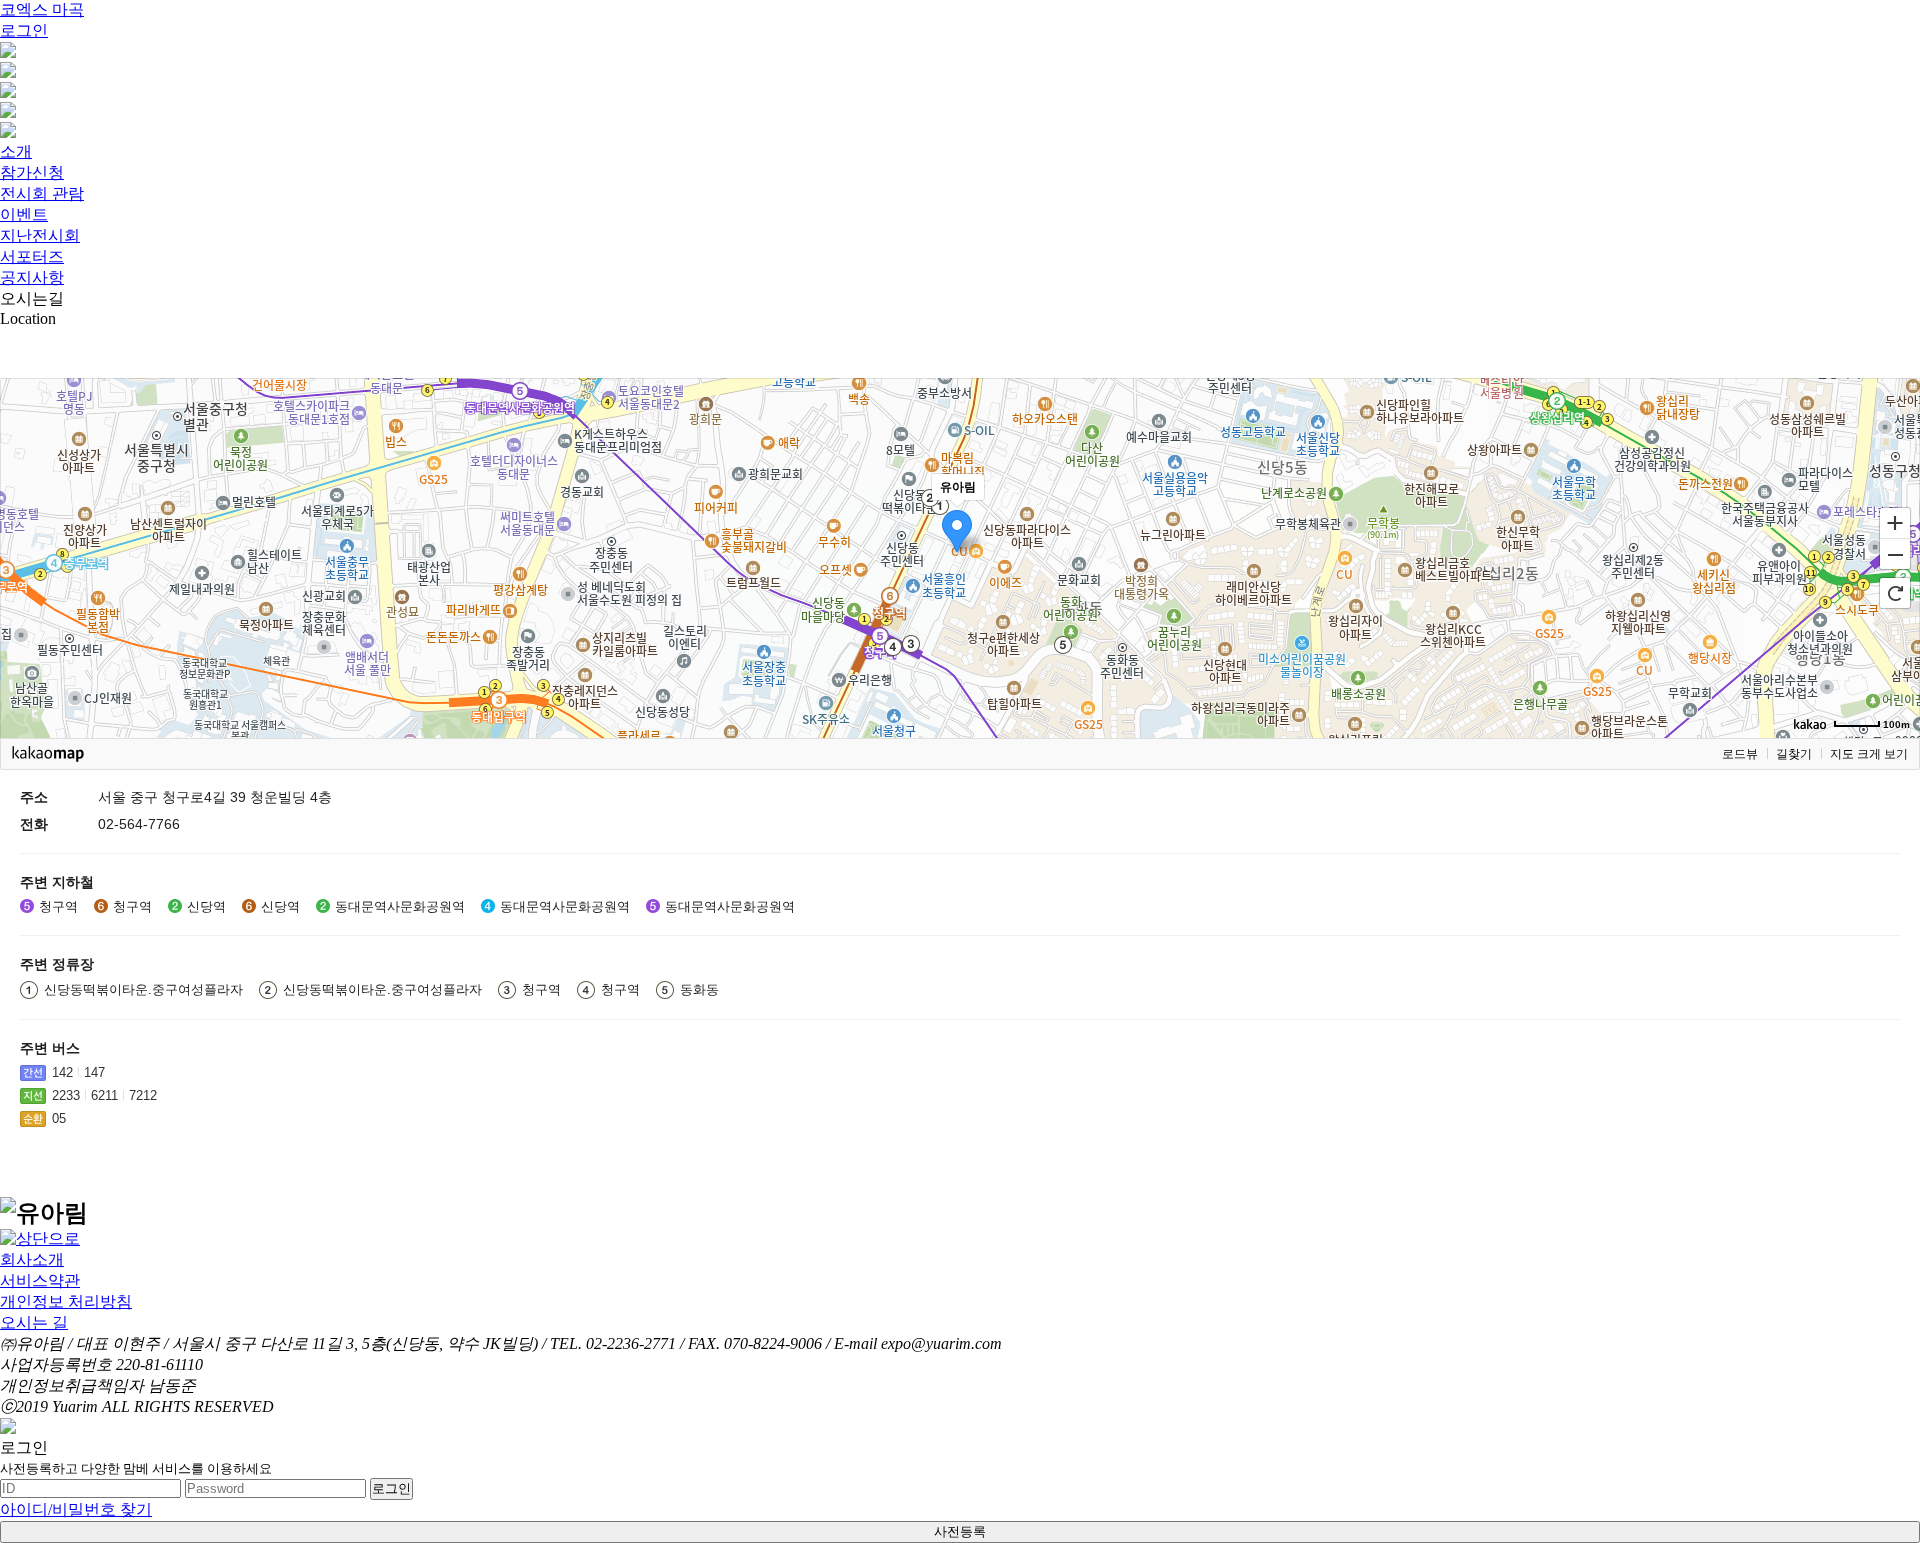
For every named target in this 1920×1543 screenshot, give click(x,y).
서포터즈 (32, 256)
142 (62, 1072)
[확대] (1895, 522)
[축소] (1895, 555)
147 (94, 1072)
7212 (143, 1095)
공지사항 (32, 277)
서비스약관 (40, 1280)
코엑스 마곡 (42, 9)
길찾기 (1794, 754)
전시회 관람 (42, 193)
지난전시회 (40, 235)
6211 (104, 1095)
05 (59, 1118)
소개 (16, 151)
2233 (66, 1095)
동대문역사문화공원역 (400, 906)
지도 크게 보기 (1869, 754)
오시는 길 (34, 1322)
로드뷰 (1740, 754)
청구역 (58, 906)
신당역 (206, 906)
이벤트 (24, 214)
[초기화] (1895, 593)
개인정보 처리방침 (66, 1301)
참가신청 (32, 172)
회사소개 (32, 1259)
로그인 (24, 30)
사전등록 (960, 1531)
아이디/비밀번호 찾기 (76, 1509)
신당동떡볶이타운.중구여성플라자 (143, 989)
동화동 (699, 989)
